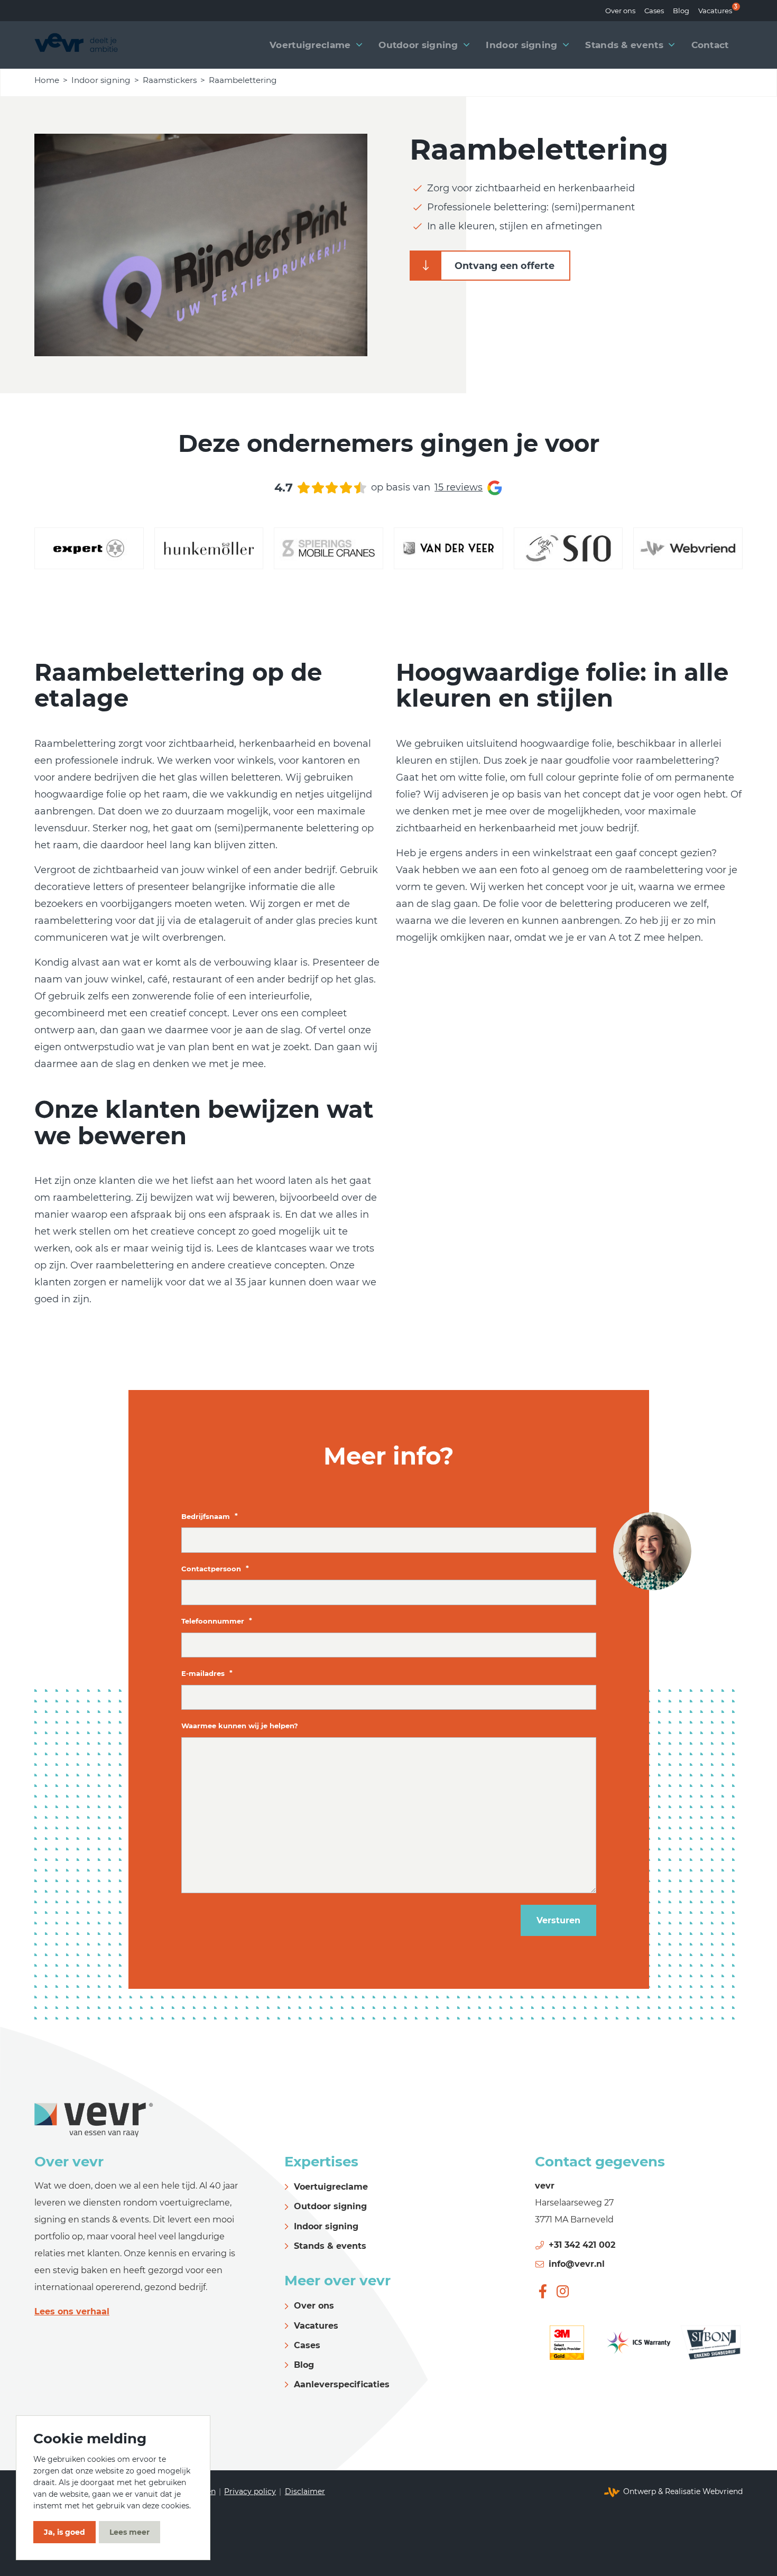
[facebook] (543, 2291)
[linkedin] (583, 2291)
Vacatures (715, 9)
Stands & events (330, 2246)
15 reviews (459, 487)
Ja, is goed (64, 2532)
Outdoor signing (330, 2206)
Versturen (558, 1920)
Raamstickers (170, 80)
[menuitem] (620, 11)
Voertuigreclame (331, 2187)
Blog (681, 11)
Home (47, 80)
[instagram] (563, 2291)
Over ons (620, 11)
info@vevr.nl (577, 2264)
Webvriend (723, 2491)
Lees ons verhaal (72, 2311)
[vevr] (76, 45)
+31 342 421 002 (582, 2245)
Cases (654, 11)
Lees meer (129, 2532)
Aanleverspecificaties (342, 2384)
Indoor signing (101, 80)
